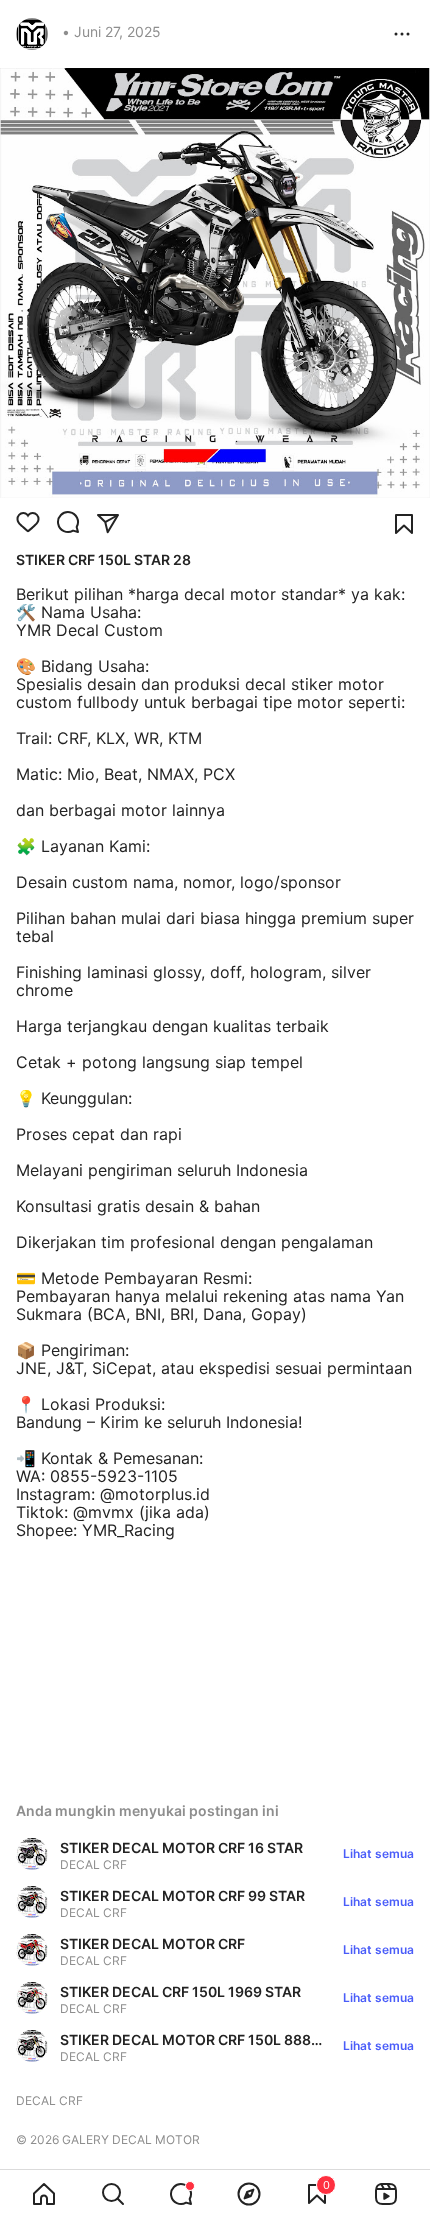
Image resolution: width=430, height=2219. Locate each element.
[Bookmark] (404, 524)
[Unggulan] (249, 2194)
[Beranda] (44, 2194)
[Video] (386, 2194)
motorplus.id (162, 1494)
